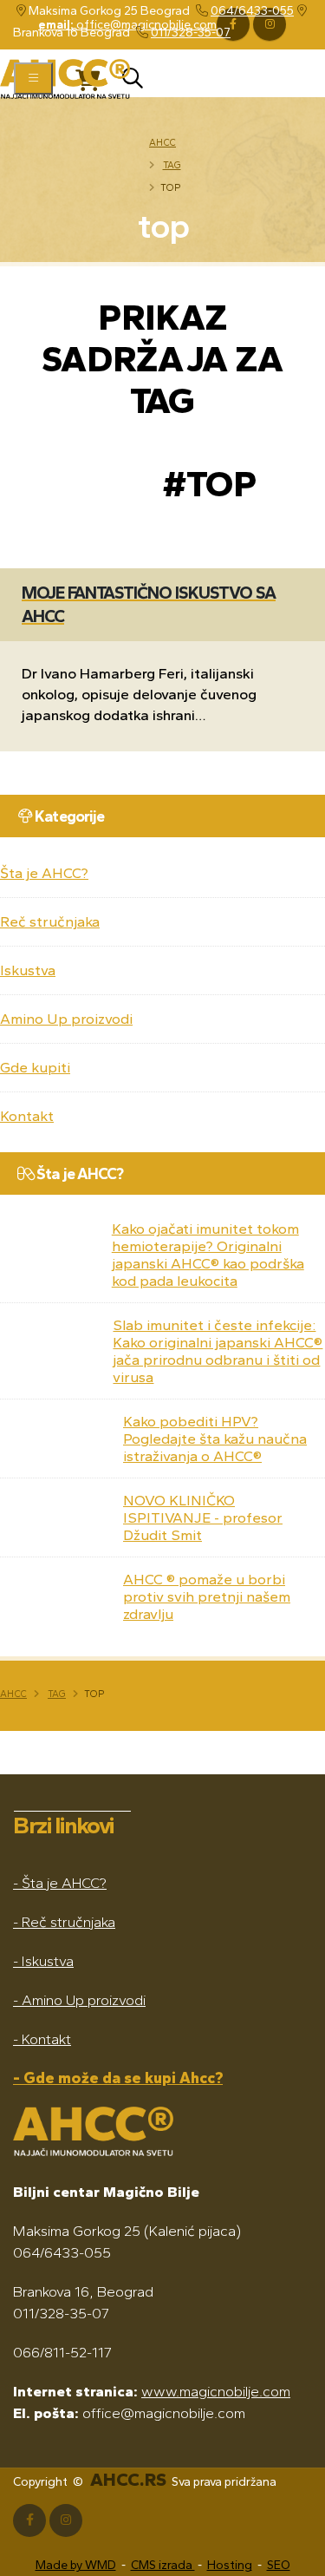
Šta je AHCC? (44, 873)
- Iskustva (43, 1961)
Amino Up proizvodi (66, 1019)
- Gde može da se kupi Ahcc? (118, 2078)
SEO (279, 2565)
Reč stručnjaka (50, 921)
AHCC (162, 142)
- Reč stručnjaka (64, 1922)
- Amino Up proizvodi (79, 2000)
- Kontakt (42, 2039)
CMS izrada (163, 2565)
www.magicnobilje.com (216, 2391)
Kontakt (27, 1116)
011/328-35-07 (191, 33)
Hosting (230, 2565)
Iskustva (28, 970)
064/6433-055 (252, 11)
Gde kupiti (35, 1067)
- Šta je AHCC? (60, 1883)
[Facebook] (29, 2520)
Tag (172, 165)
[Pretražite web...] (133, 83)
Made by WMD (76, 2565)
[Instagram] (66, 2520)
